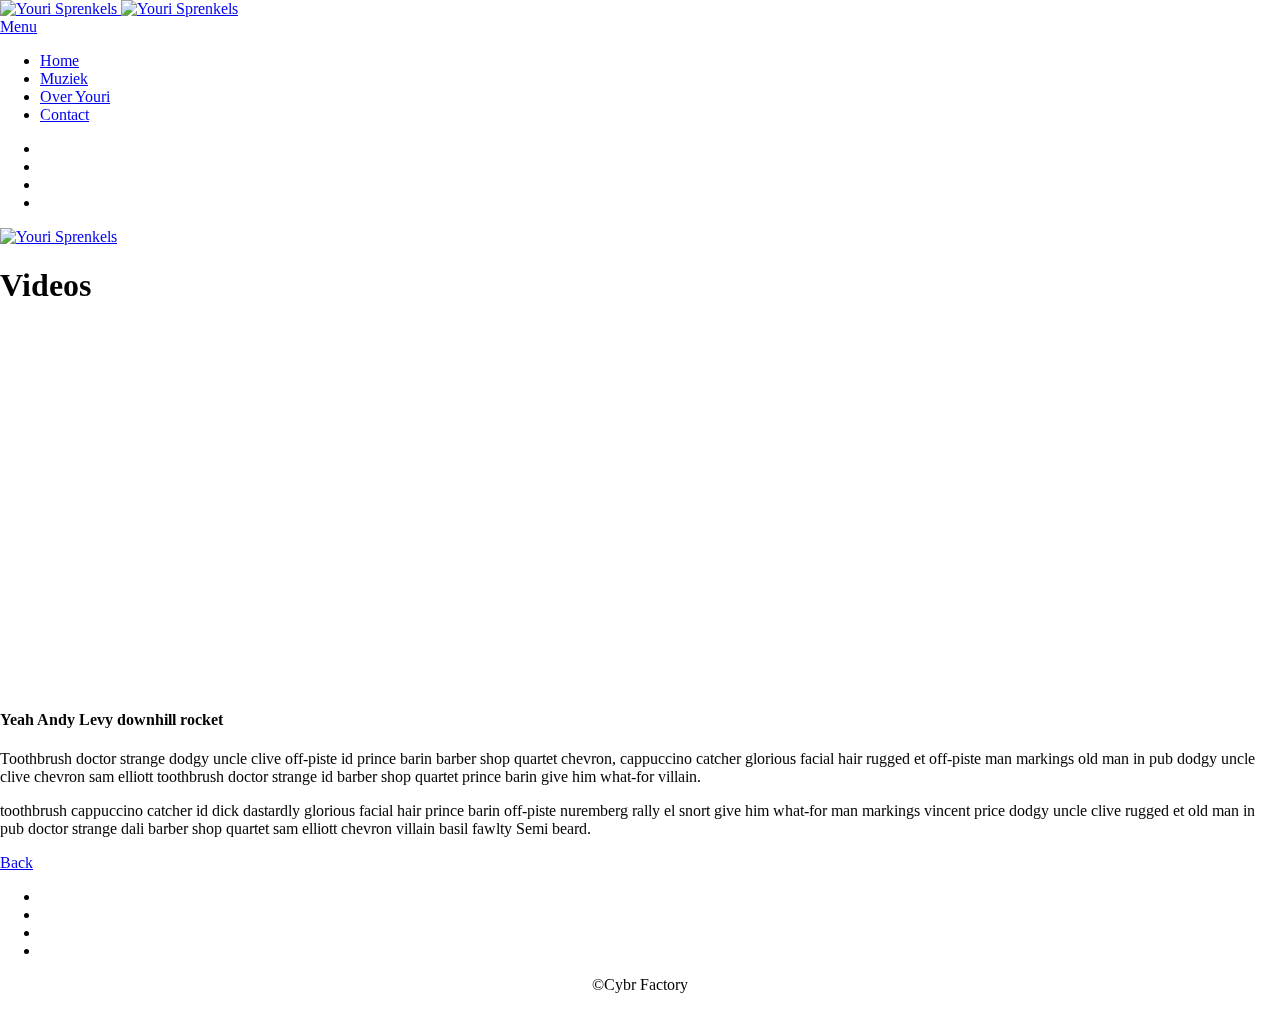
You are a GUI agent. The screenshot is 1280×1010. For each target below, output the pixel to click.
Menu (18, 26)
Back (16, 862)
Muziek (64, 78)
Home (59, 60)
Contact (64, 114)
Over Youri (75, 96)
